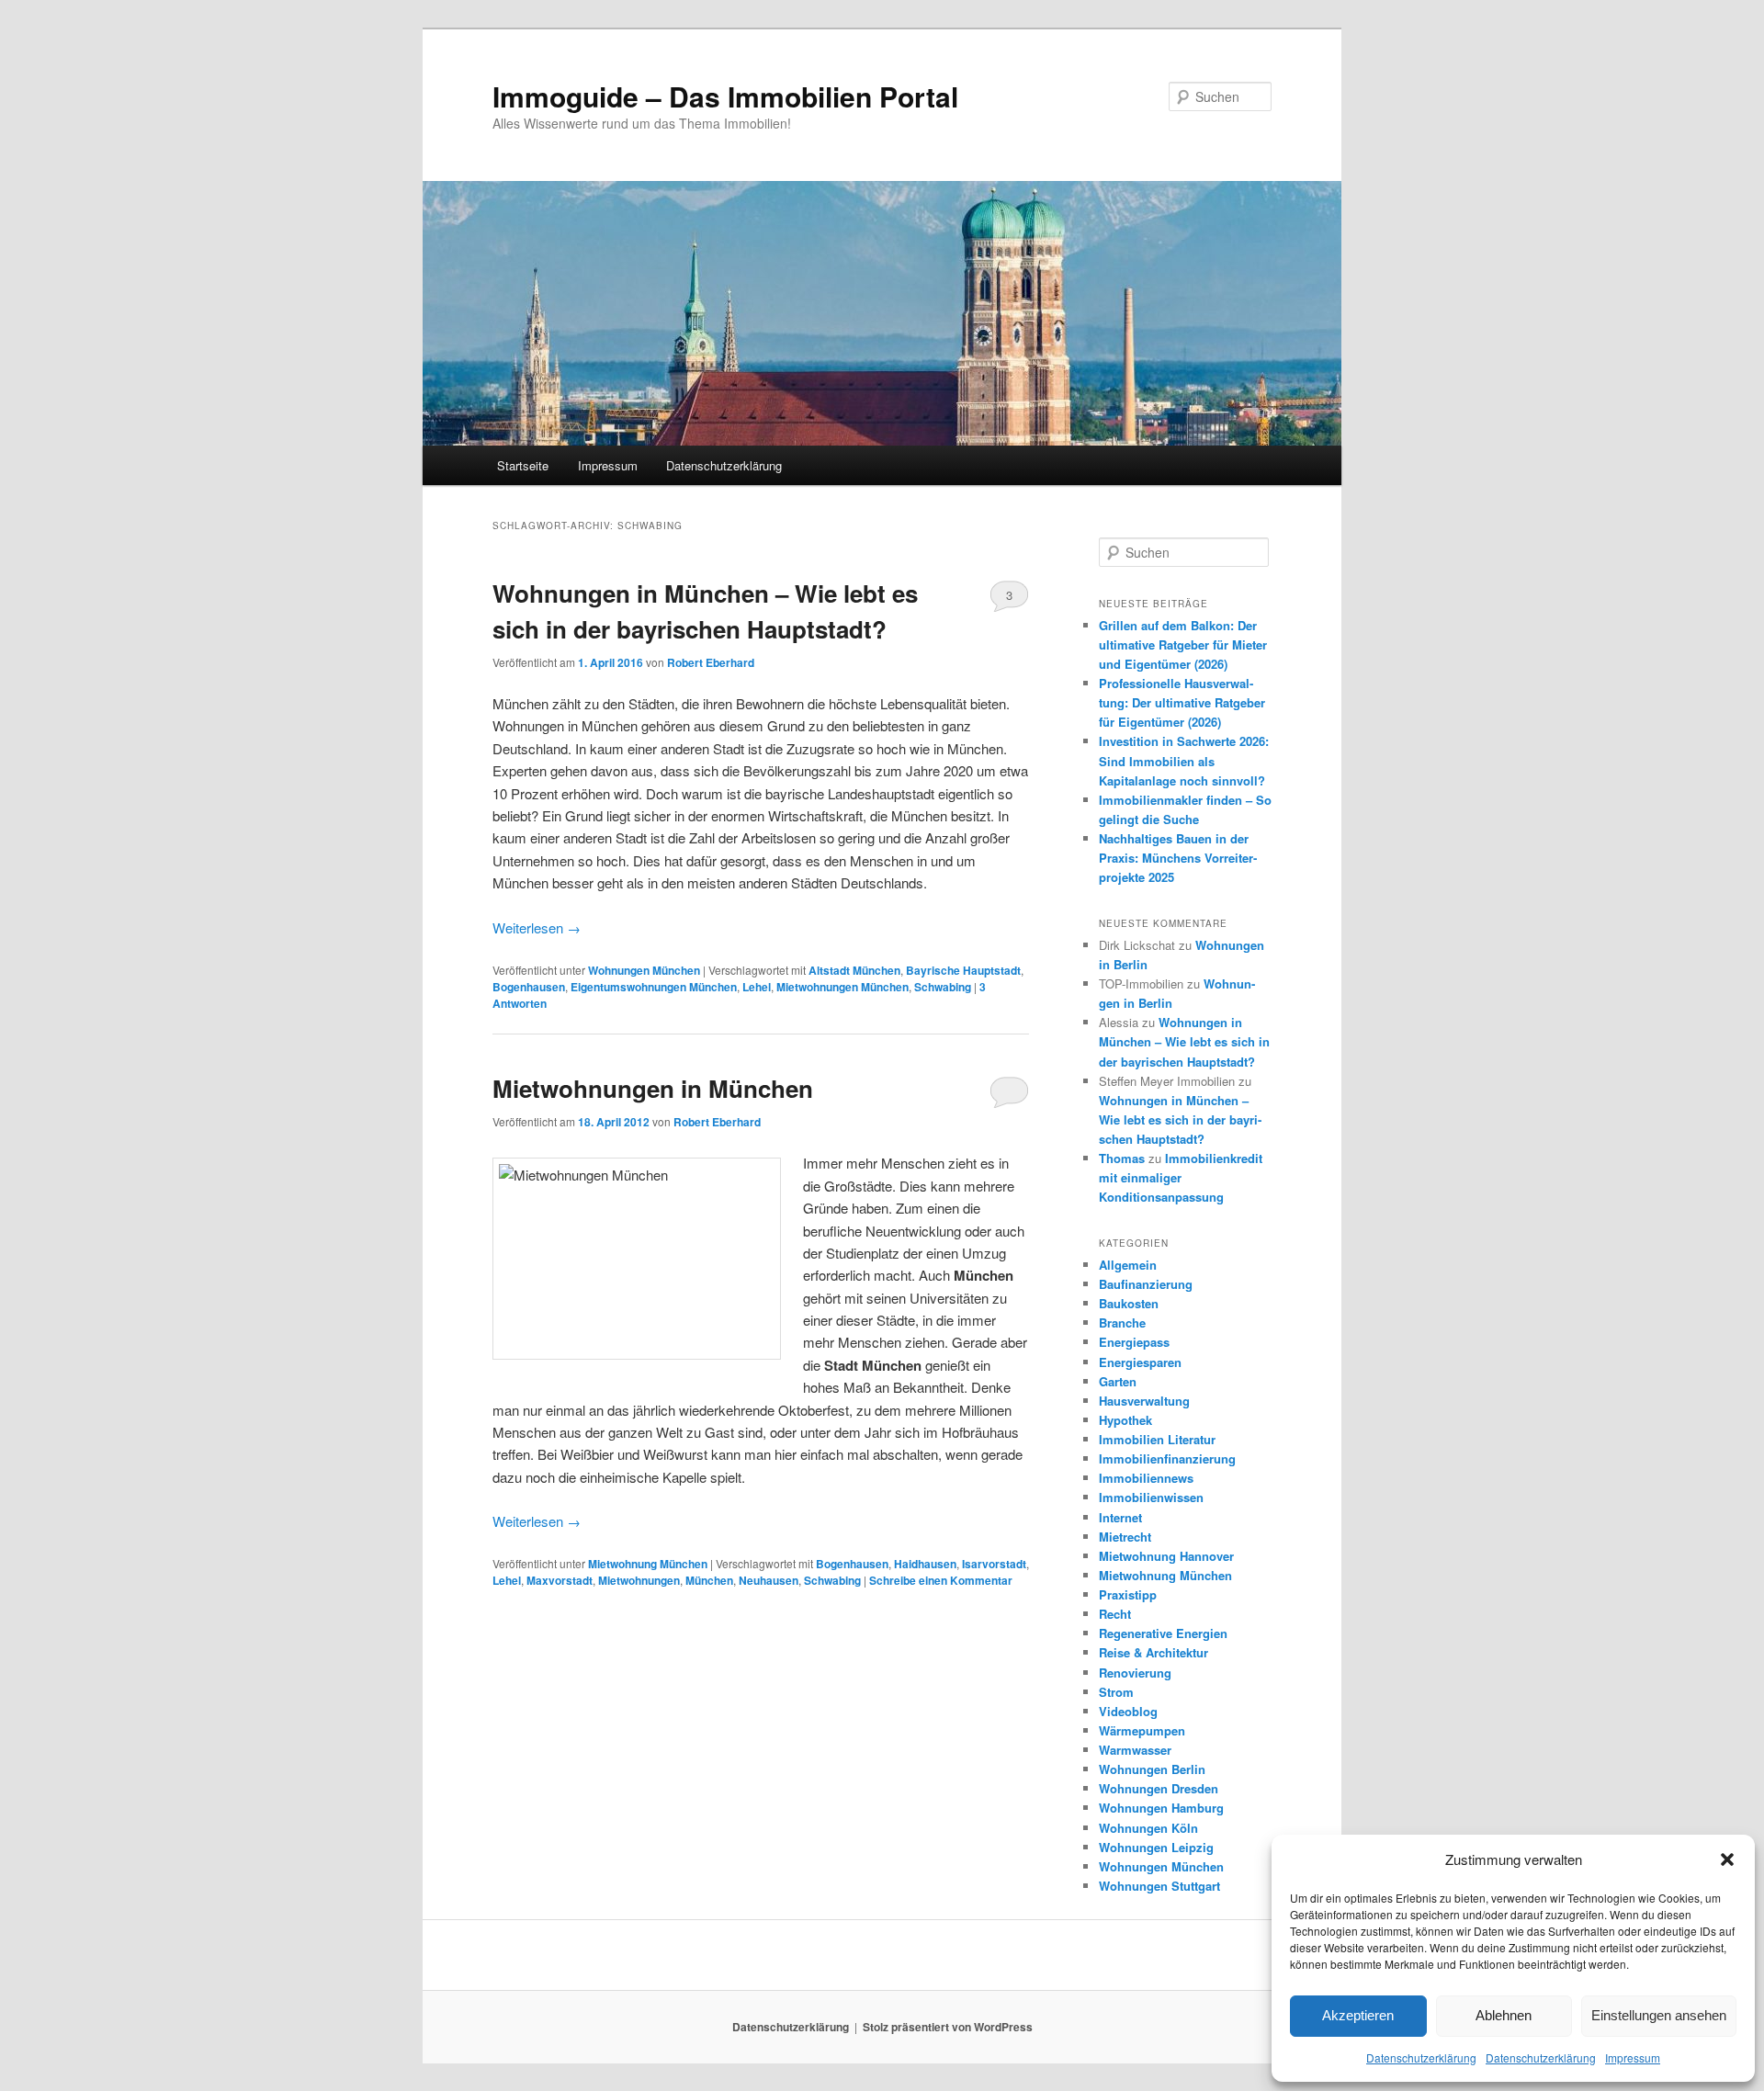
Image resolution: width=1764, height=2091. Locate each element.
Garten (1118, 1381)
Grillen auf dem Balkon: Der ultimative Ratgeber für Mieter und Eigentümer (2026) (1183, 644)
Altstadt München (854, 970)
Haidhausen (925, 1564)
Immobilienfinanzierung (1167, 1458)
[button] (1727, 1859)
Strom (1116, 1692)
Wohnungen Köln (1148, 1828)
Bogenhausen (529, 987)
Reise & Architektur (1153, 1652)
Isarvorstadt (994, 1564)
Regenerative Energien (1163, 1633)
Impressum (1633, 2057)
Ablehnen (1504, 2015)
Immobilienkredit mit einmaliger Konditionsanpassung (1181, 1177)
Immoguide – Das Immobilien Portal (725, 96)
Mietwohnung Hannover (1166, 1556)
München (709, 1580)
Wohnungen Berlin (1152, 1769)
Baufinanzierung (1146, 1284)
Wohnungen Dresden (1159, 1788)
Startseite (523, 465)
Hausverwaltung (1144, 1401)
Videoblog (1128, 1711)
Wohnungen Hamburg (1161, 1808)
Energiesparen (1140, 1362)
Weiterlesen (537, 927)
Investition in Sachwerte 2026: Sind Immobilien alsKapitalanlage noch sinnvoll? (1184, 760)
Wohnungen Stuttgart (1159, 1886)
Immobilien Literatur (1157, 1439)
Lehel (757, 987)
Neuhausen (769, 1580)
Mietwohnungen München (842, 987)
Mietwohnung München (648, 1564)
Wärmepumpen (1142, 1730)
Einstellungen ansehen (1659, 2015)
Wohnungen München (644, 970)
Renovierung (1135, 1673)
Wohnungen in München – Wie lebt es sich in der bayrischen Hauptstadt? (1184, 1041)
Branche (1122, 1322)
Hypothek (1125, 1420)
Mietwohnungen (639, 1580)
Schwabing (943, 987)
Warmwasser (1135, 1750)
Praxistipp (1128, 1594)
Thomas (1122, 1158)
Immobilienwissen (1151, 1497)
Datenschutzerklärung (1421, 2057)
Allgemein (1128, 1265)
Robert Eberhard (711, 662)
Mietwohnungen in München (653, 1088)
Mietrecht (1125, 1537)
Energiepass (1134, 1342)
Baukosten (1129, 1303)
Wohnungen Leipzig (1156, 1847)
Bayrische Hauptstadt (963, 970)
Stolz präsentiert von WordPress (948, 2027)
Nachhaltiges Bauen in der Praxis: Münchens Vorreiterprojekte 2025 (1178, 858)
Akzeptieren (1358, 2015)
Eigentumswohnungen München (654, 987)
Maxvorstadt (560, 1580)
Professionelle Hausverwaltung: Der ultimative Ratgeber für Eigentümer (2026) (1182, 702)
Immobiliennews (1146, 1478)
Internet (1120, 1517)
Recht (1115, 1614)
